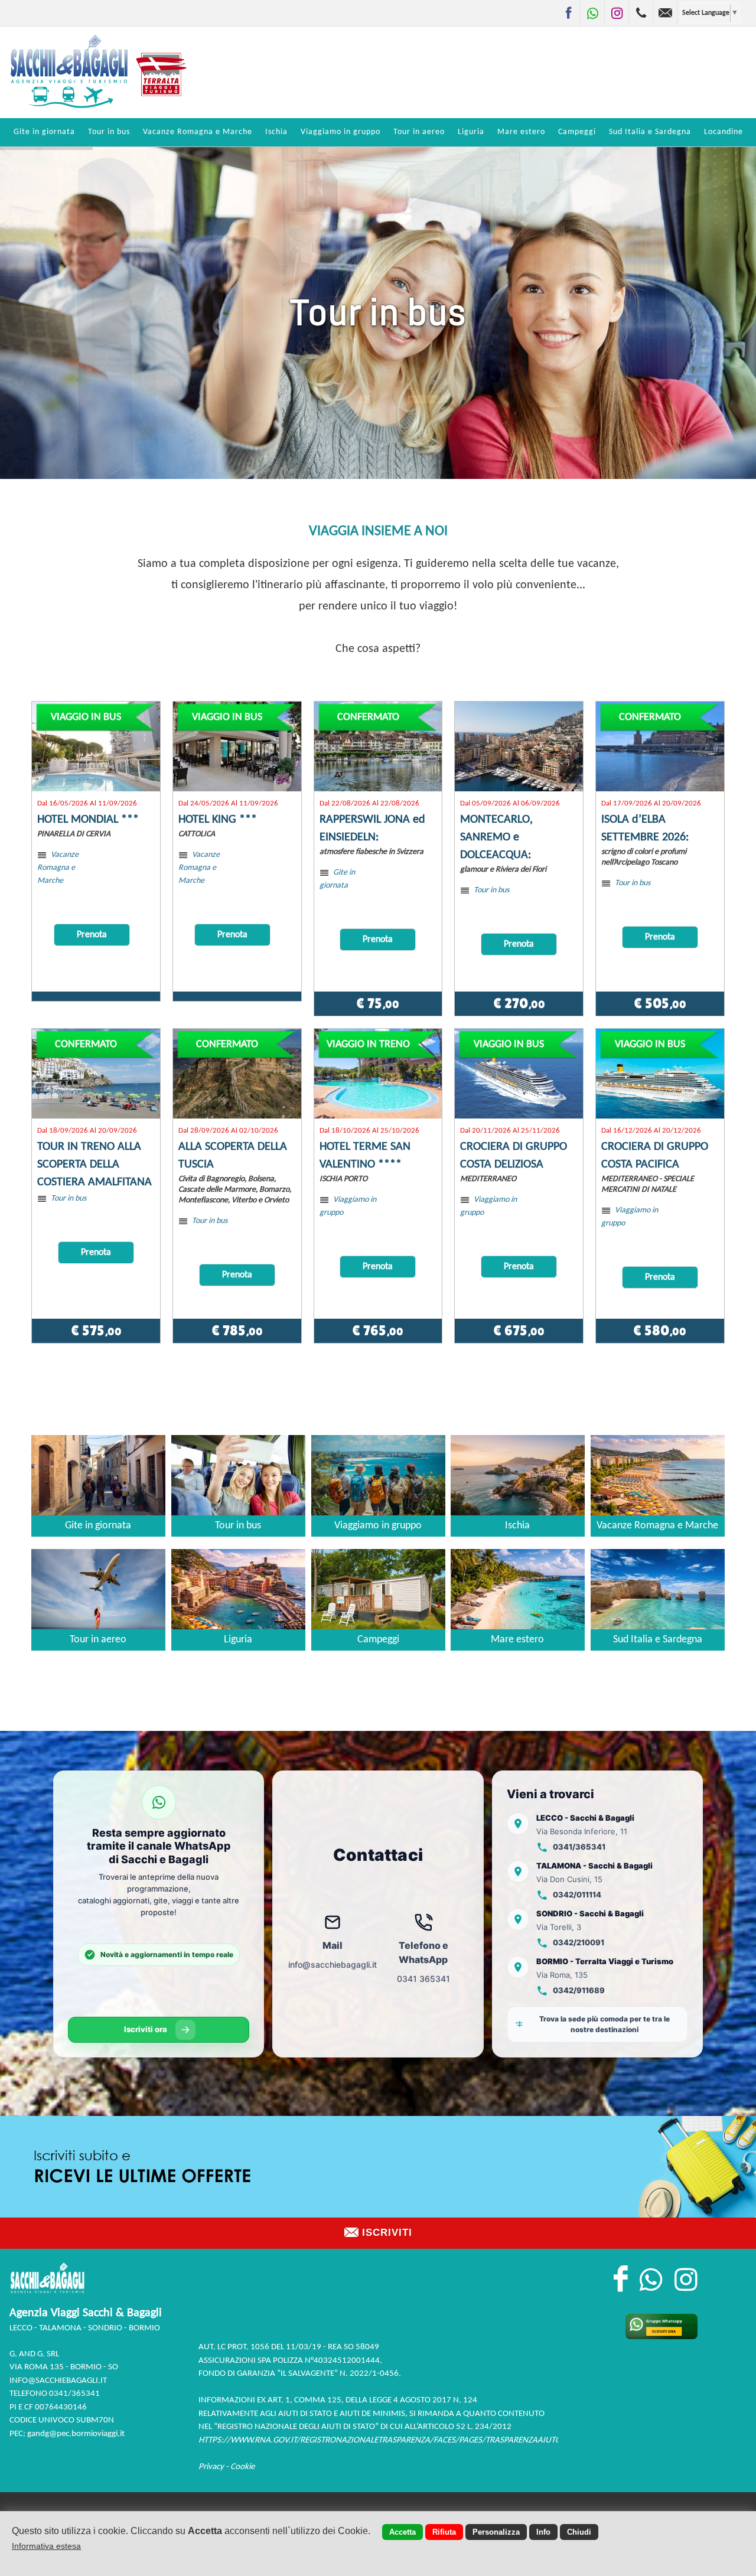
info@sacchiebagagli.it (333, 1964)
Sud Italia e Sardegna (650, 132)
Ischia (276, 132)
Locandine (724, 132)
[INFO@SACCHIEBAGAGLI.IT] (665, 13)
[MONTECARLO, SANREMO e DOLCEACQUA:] (519, 746)
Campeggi (577, 132)
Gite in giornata (44, 132)
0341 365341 (423, 1979)
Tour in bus (109, 132)
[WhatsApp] (592, 13)
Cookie (242, 2467)
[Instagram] (617, 13)
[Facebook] (568, 13)
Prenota (92, 935)
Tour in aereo (419, 132)
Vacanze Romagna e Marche (198, 132)
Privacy (211, 2467)
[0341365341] (641, 13)
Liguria (471, 132)
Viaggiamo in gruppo (340, 132)
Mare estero (521, 132)
